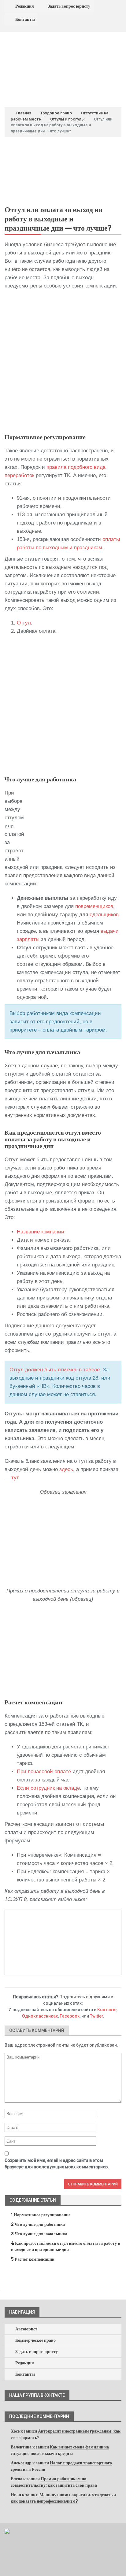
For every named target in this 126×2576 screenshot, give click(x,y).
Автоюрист (26, 2329)
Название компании (41, 1232)
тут (15, 1478)
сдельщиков (104, 915)
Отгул (24, 623)
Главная (23, 113)
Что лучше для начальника (39, 2234)
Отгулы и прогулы (67, 119)
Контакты (25, 19)
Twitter (96, 2016)
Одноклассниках (40, 2016)
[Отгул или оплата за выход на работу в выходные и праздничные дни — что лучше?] (63, 173)
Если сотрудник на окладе (48, 1788)
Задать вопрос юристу (69, 6)
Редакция (25, 6)
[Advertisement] (63, 362)
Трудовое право (56, 113)
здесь (66, 1469)
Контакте (107, 2010)
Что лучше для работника (38, 2224)
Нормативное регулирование (41, 2215)
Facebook (70, 2016)
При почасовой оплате (44, 1772)
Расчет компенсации (33, 2259)
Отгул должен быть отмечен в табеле (55, 1370)
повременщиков (94, 906)
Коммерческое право (35, 2340)
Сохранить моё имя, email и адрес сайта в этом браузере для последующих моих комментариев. (57, 2164)
